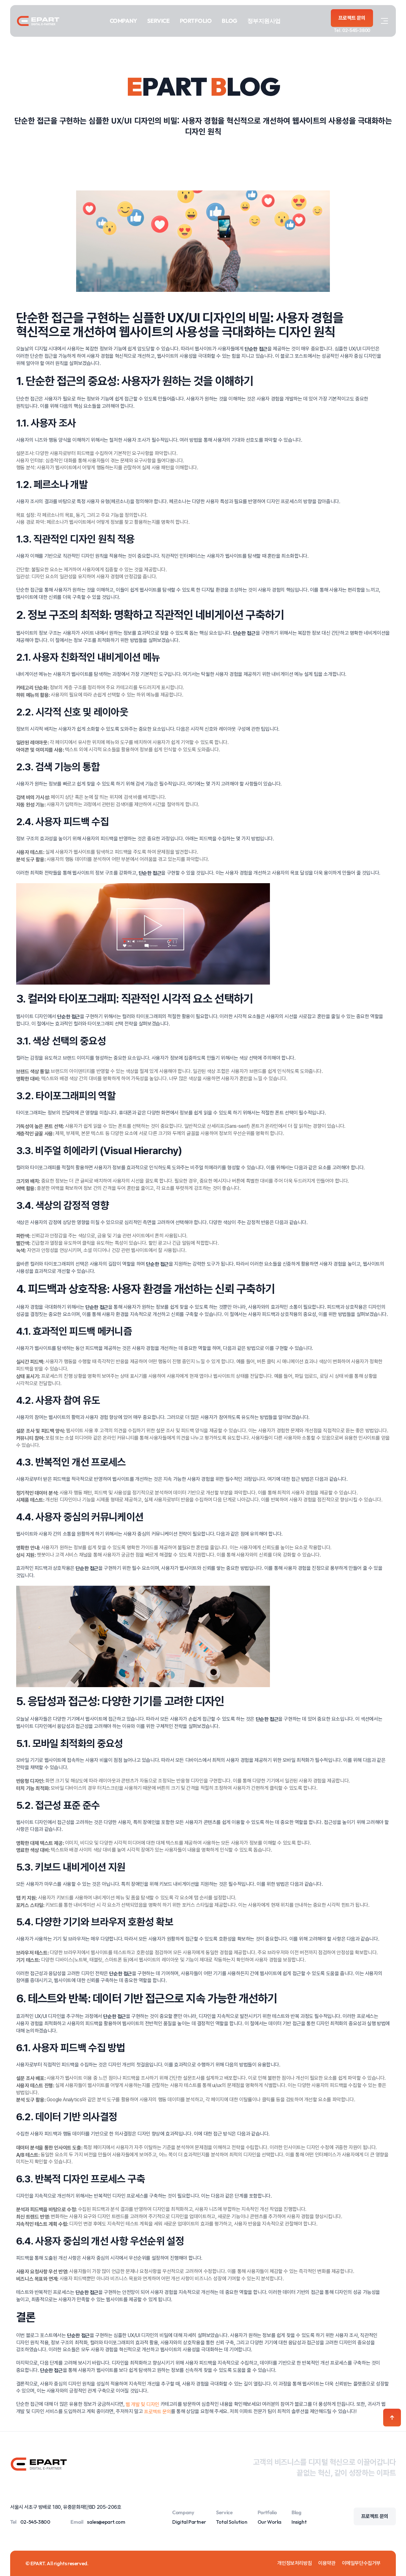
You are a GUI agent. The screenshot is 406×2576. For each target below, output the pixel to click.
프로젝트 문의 (157, 2412)
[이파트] (38, 21)
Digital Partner (189, 2522)
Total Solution (232, 2522)
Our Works (269, 2522)
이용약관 (327, 2563)
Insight (299, 2522)
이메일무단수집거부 (361, 2563)
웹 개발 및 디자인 (142, 2404)
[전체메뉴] (384, 21)
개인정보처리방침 (295, 2563)
